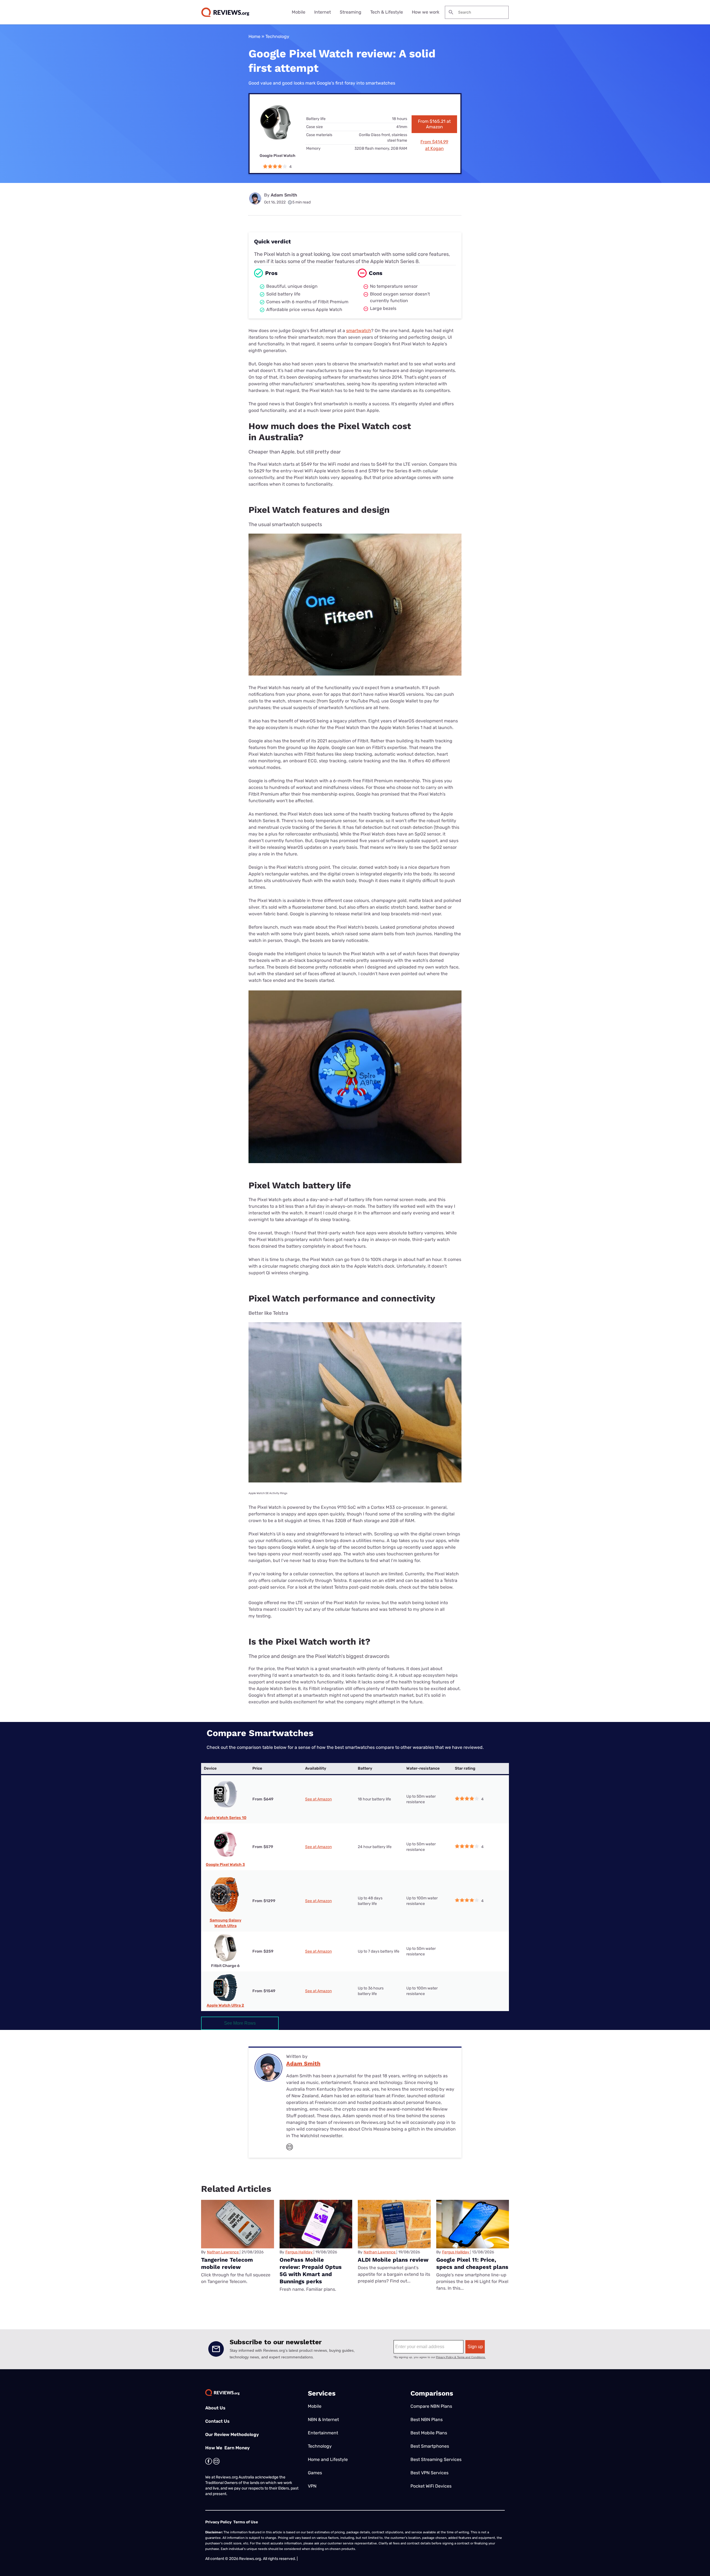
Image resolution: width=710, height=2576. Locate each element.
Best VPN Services (429, 2473)
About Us (215, 2408)
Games (315, 2473)
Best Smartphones (430, 2446)
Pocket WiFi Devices (431, 2486)
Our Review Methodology (232, 2434)
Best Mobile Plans (429, 2433)
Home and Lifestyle (328, 2459)
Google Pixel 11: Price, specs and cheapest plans (472, 2263)
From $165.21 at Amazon (434, 124)
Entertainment (323, 2433)
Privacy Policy (218, 2522)
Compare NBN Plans (431, 2406)
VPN (312, 2486)
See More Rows (240, 2023)
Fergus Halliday (299, 2252)
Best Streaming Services (436, 2459)
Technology (277, 36)
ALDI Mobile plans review (393, 2260)
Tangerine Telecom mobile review (227, 2263)
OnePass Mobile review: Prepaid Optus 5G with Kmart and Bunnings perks (311, 2271)
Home (254, 36)
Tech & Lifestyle (387, 12)
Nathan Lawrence (223, 2252)
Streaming (351, 12)
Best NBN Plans (427, 2420)
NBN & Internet (323, 2420)
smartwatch (359, 331)
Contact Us (217, 2421)
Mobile (299, 12)
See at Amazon (318, 1799)
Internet (323, 12)
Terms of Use (246, 2522)
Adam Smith (284, 195)
